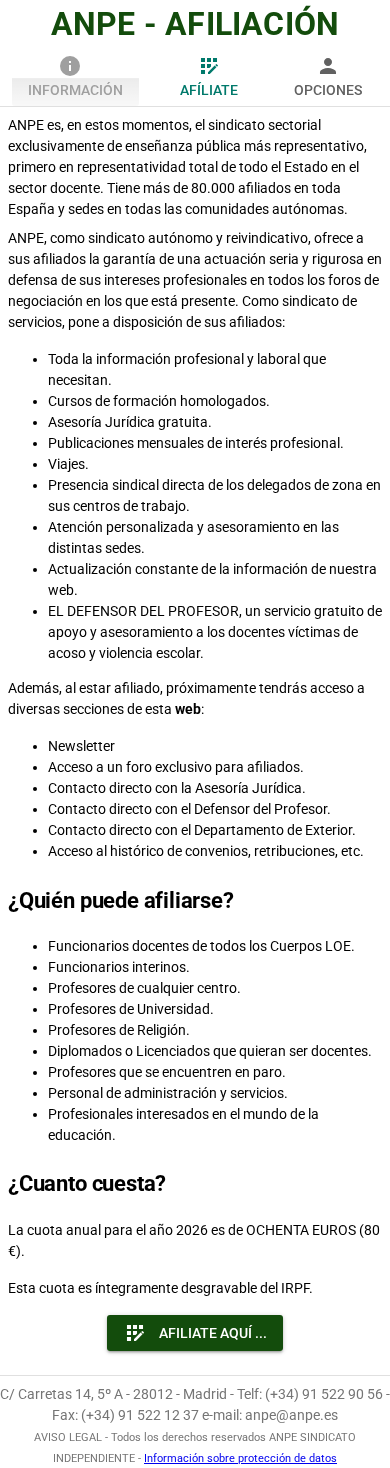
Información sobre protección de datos (240, 1458)
